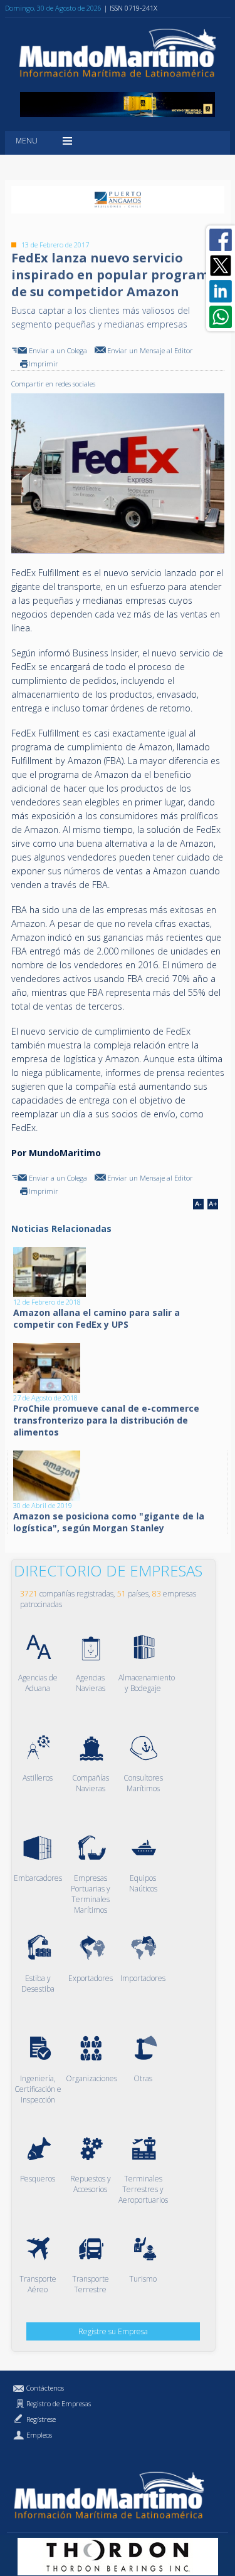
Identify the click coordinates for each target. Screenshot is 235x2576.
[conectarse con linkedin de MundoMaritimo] (221, 291)
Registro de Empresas (59, 2403)
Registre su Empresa (113, 2331)
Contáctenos (45, 2388)
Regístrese (41, 2419)
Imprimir (44, 364)
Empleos (39, 2435)
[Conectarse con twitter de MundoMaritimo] (221, 266)
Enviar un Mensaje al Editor (150, 350)
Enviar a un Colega (58, 350)
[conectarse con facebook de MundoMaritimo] (221, 240)
